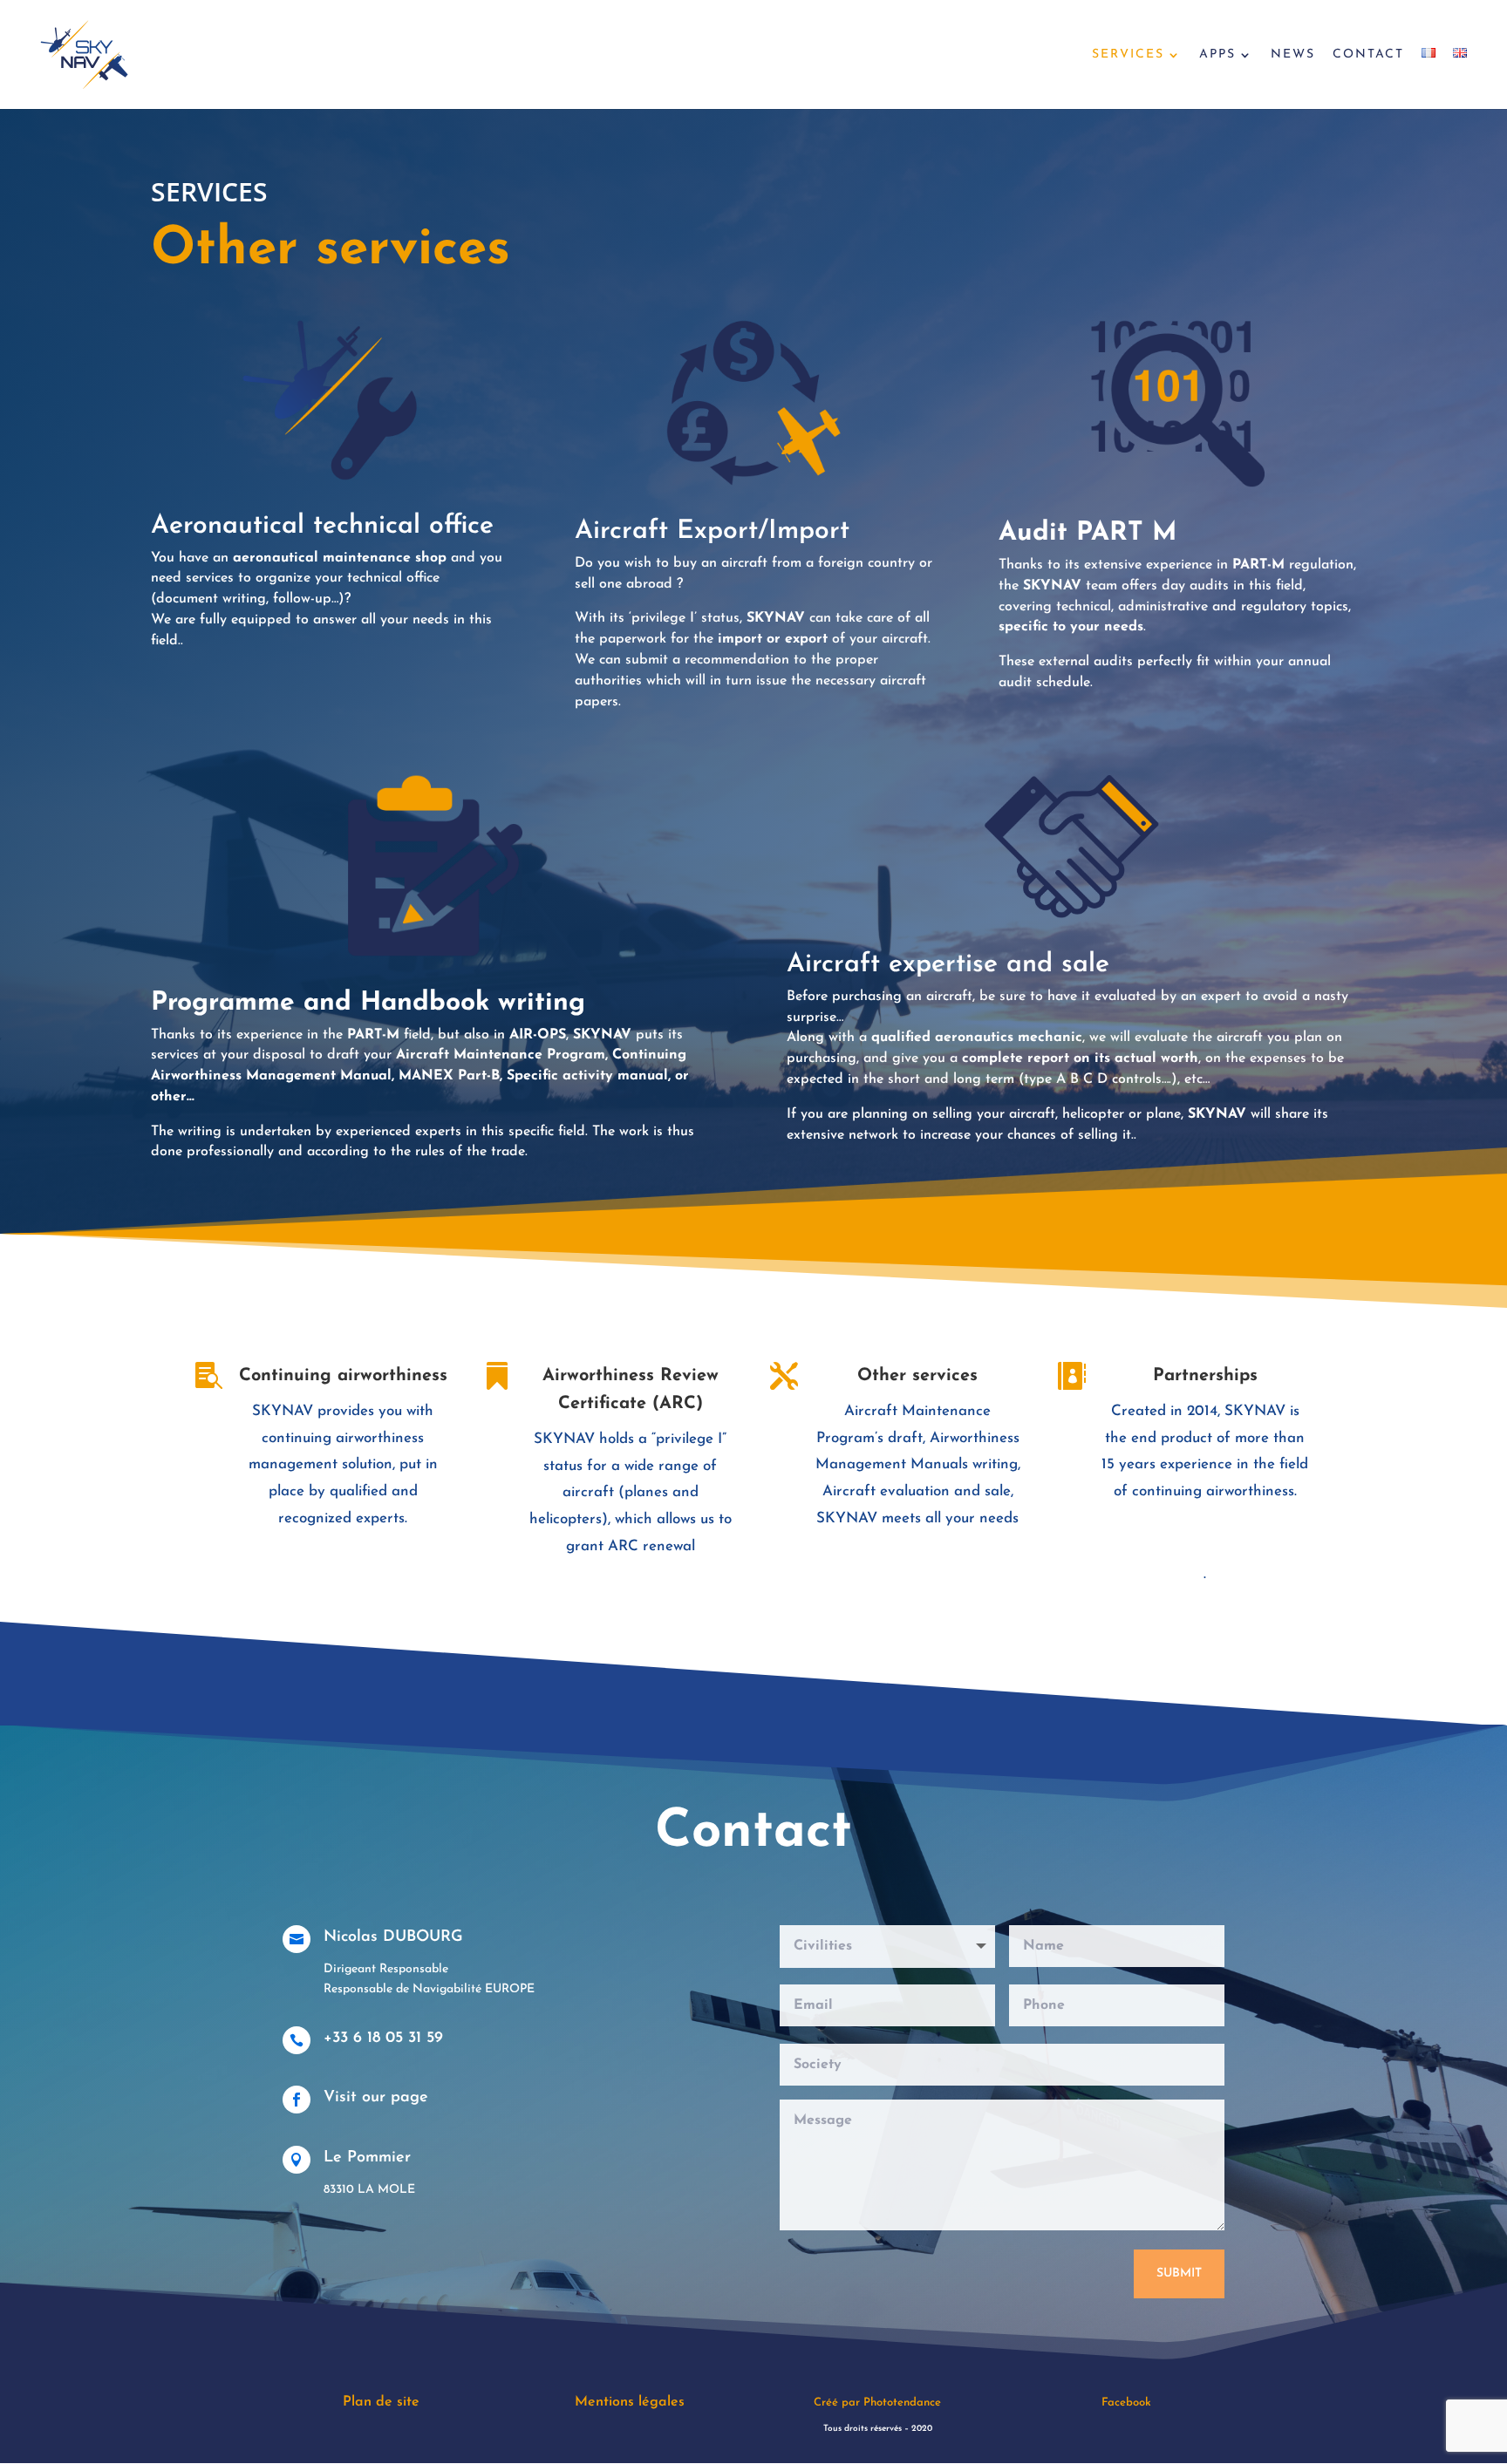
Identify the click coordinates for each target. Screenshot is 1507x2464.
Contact (1368, 55)
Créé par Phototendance (877, 2403)
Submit (1179, 2273)
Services (1128, 55)
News (1293, 55)
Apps (1217, 55)
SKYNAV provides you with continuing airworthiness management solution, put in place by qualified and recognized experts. (343, 1464)
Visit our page (376, 2098)
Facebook (1126, 2403)
